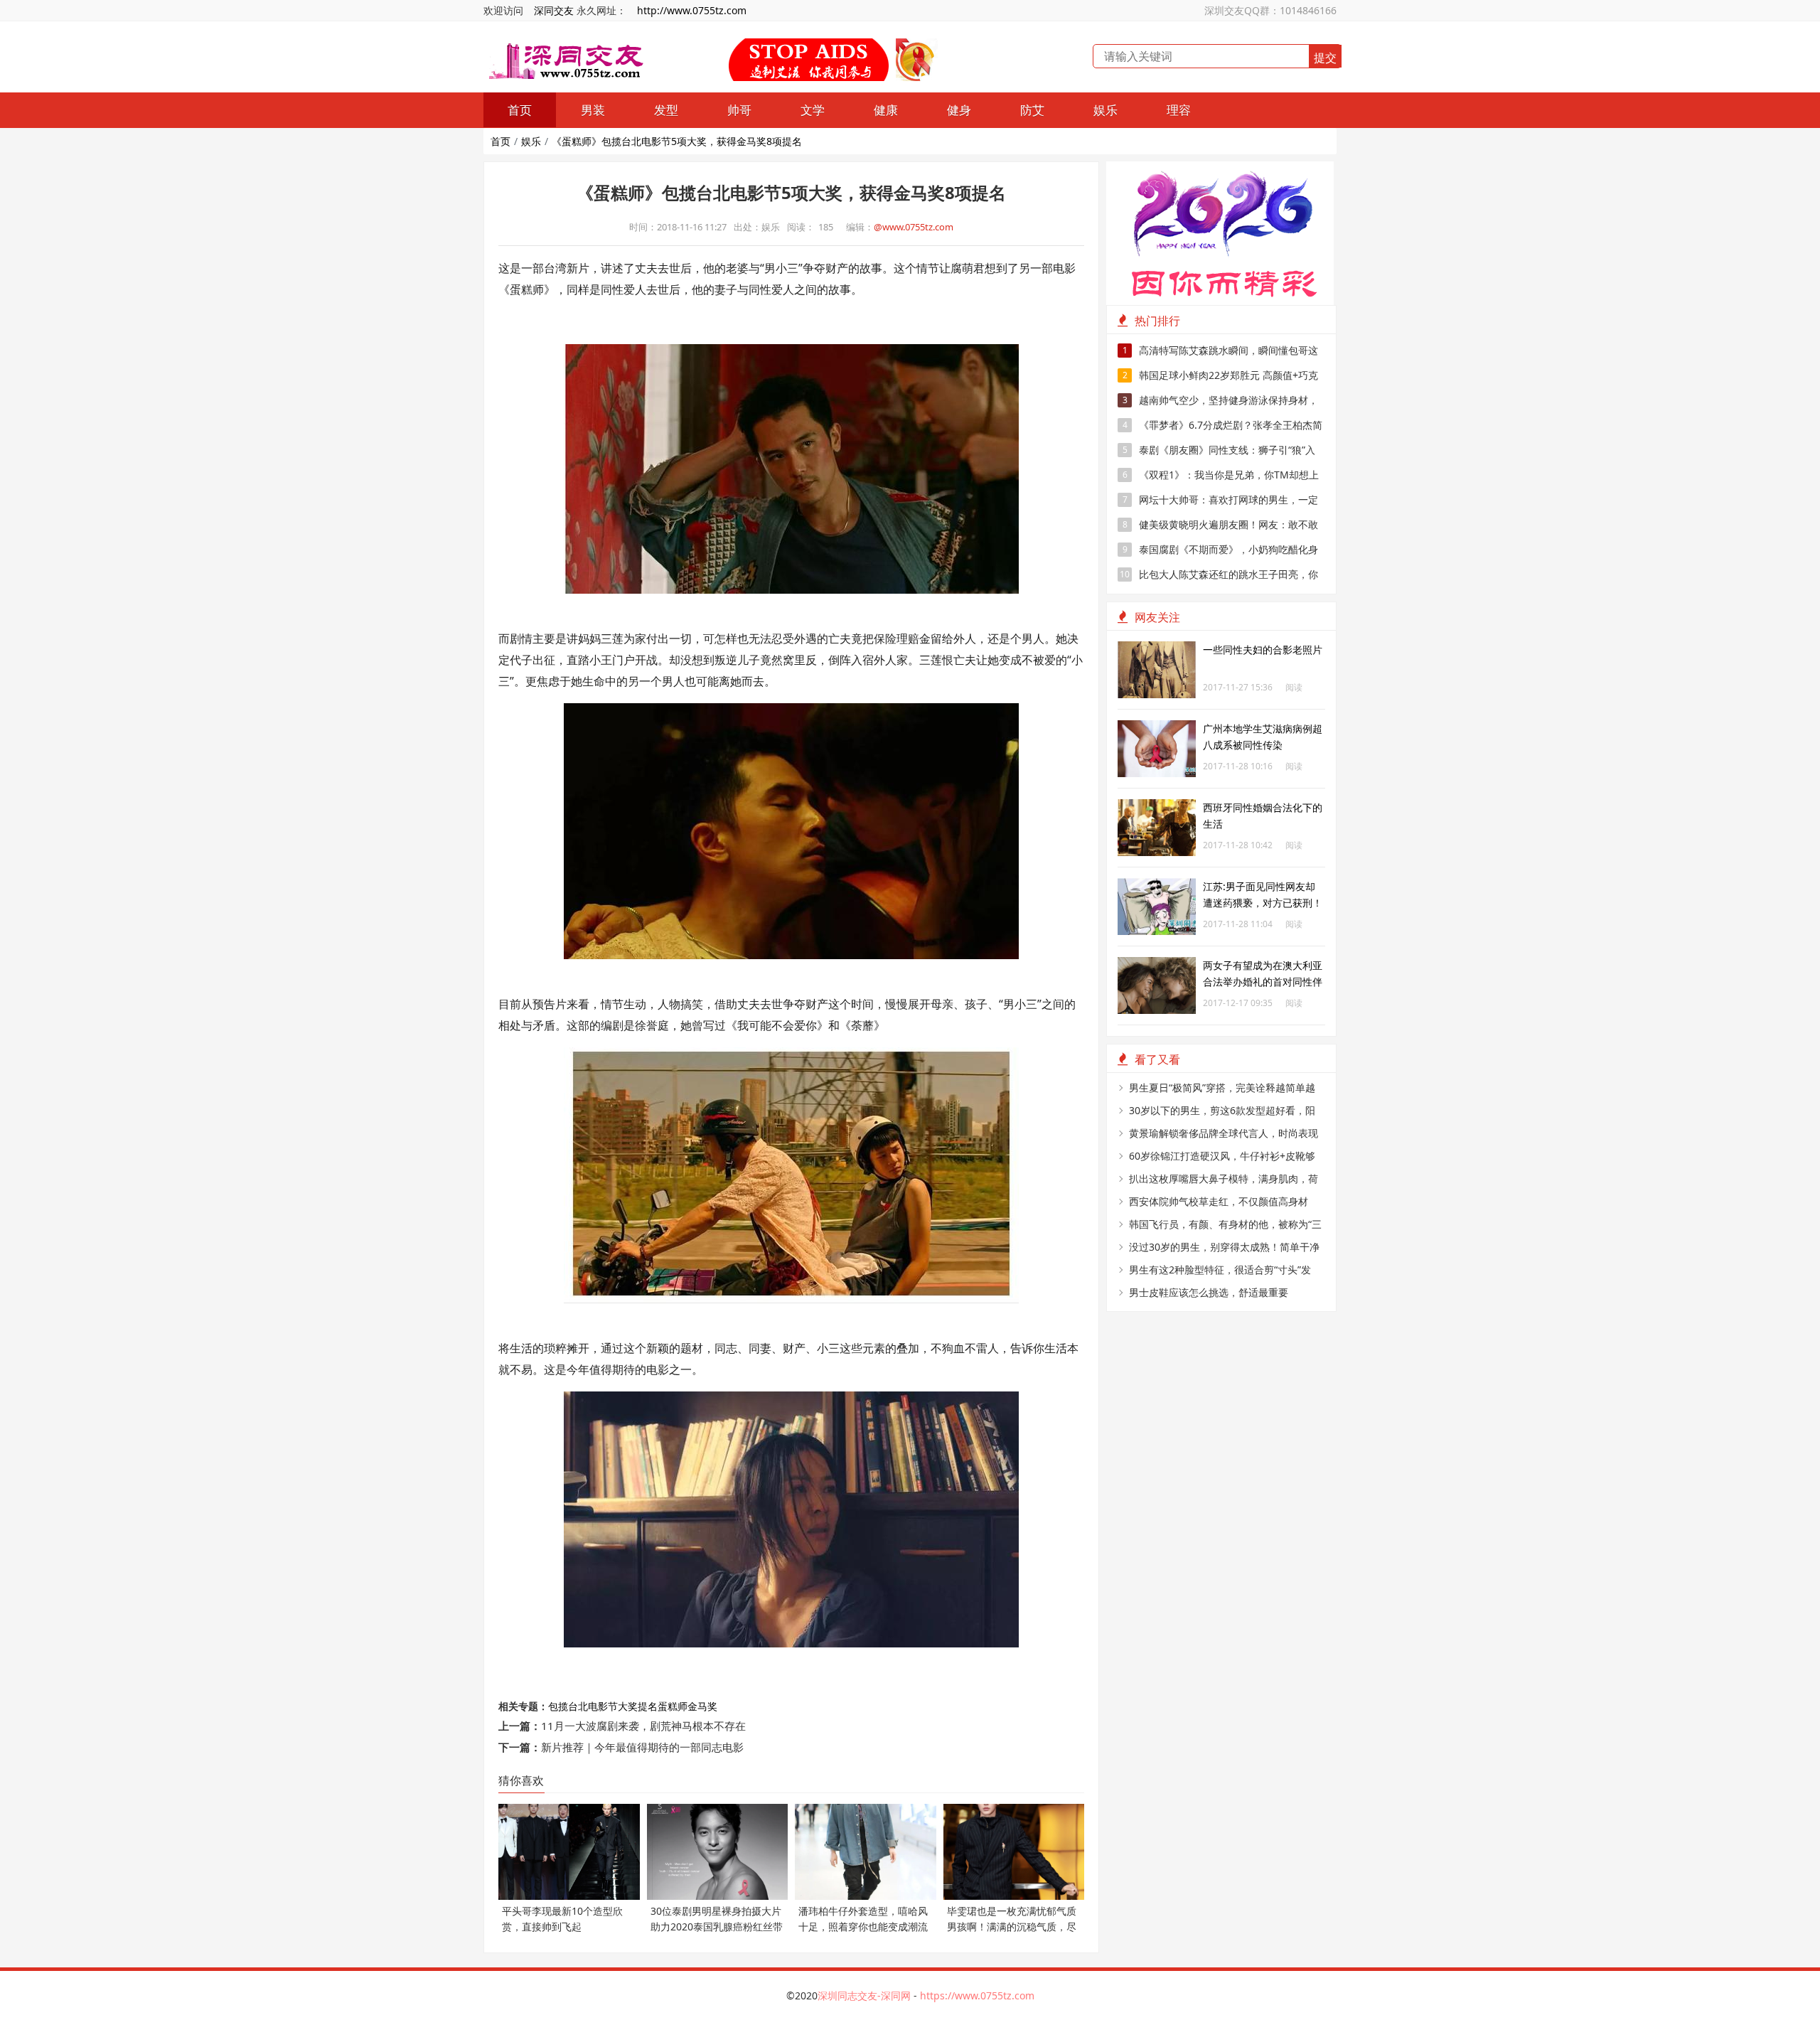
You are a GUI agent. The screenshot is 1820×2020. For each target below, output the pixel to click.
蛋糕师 (673, 1706)
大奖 (628, 1706)
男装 (593, 110)
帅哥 (739, 110)
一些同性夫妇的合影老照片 (1263, 650)
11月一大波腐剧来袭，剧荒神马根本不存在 (643, 1726)
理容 (1179, 110)
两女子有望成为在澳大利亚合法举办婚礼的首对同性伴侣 (1263, 982)
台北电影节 (593, 1706)
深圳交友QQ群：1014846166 (1270, 10)
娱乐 (1106, 110)
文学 (813, 110)
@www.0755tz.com (914, 227)
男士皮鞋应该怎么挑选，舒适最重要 (1209, 1292)
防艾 (1032, 110)
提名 (648, 1706)
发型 (666, 110)
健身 (959, 110)
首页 (520, 110)
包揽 (558, 1706)
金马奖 (702, 1706)
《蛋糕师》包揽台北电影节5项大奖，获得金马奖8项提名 (677, 141)
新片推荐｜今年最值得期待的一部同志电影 (642, 1747)
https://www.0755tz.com (977, 1995)
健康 (886, 110)
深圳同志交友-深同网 (866, 1995)
